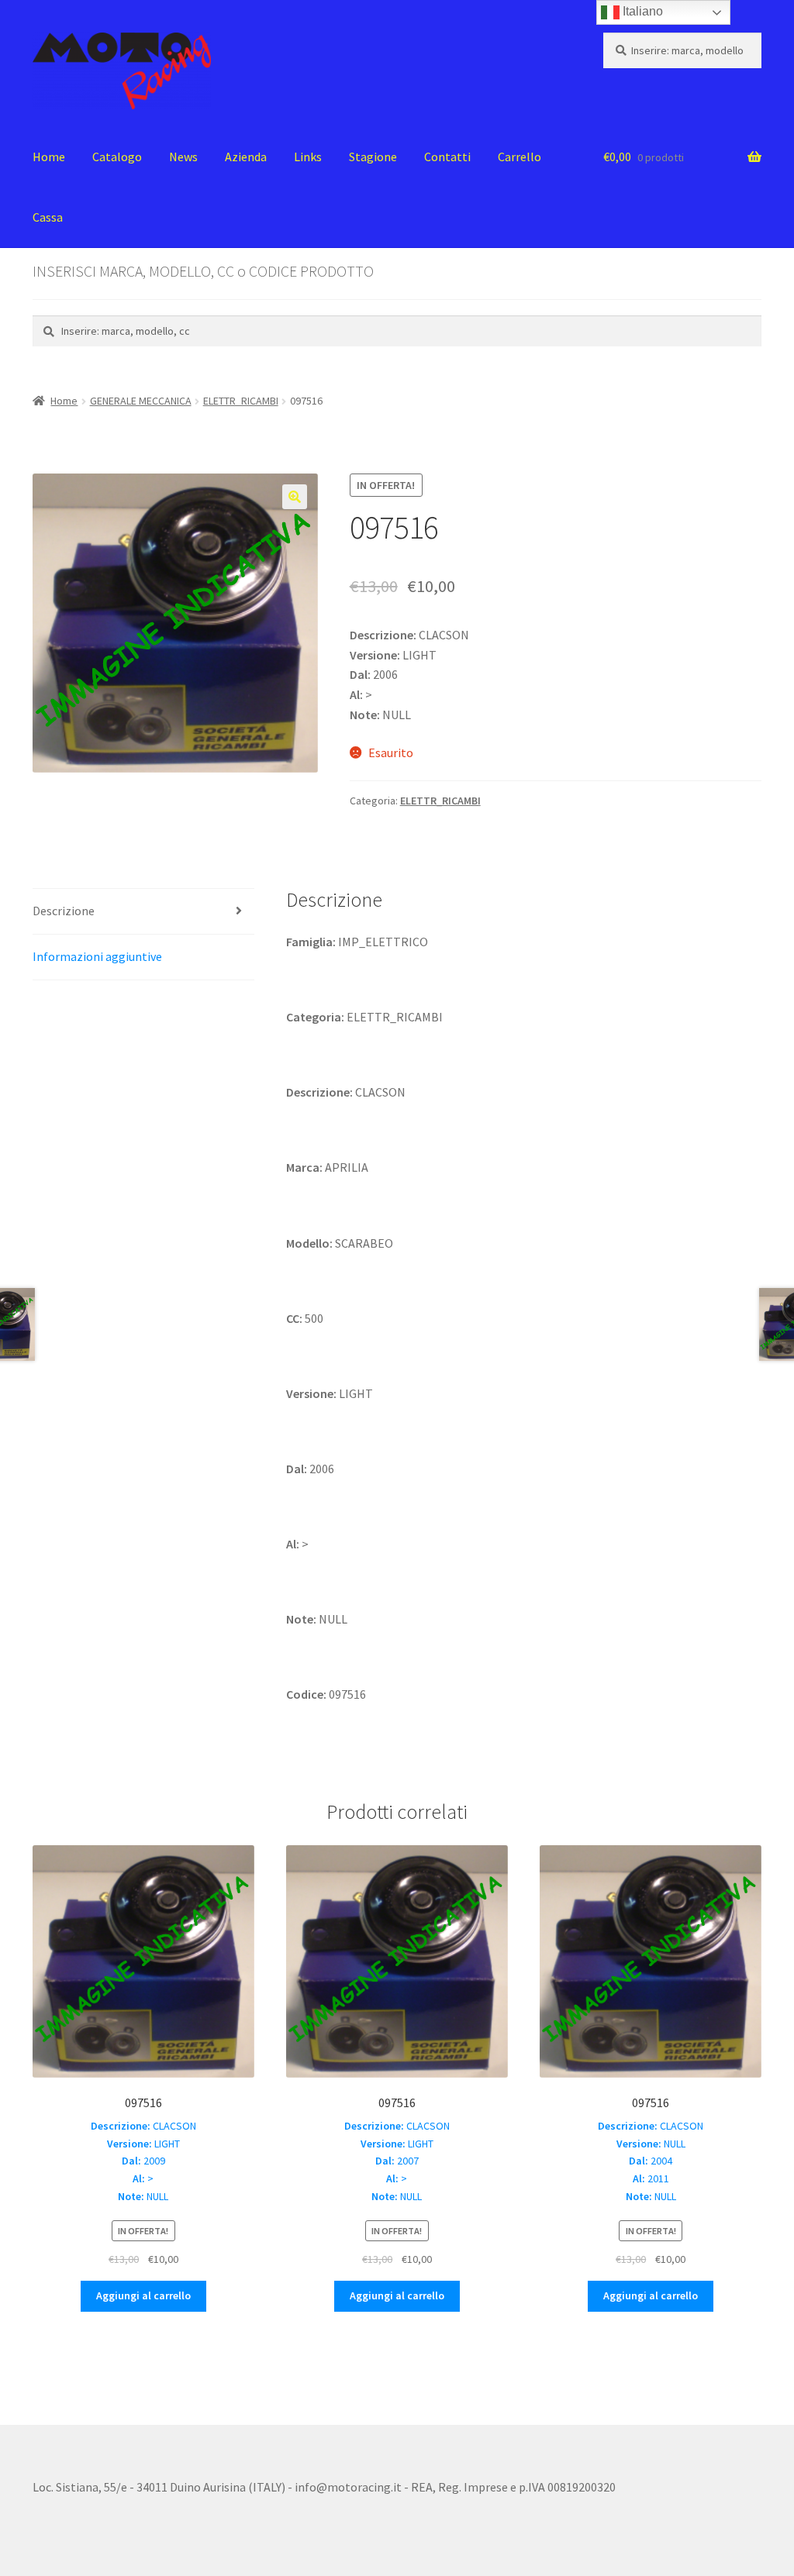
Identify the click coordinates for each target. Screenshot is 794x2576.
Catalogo (117, 157)
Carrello (520, 157)
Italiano (641, 11)
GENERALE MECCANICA (141, 401)
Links (308, 157)
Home (49, 157)
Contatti (447, 157)
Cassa (48, 217)
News (183, 157)
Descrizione (64, 911)
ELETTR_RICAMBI (241, 401)
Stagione (373, 157)
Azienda (246, 157)
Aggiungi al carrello (143, 2295)
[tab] (143, 912)
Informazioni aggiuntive (97, 956)
